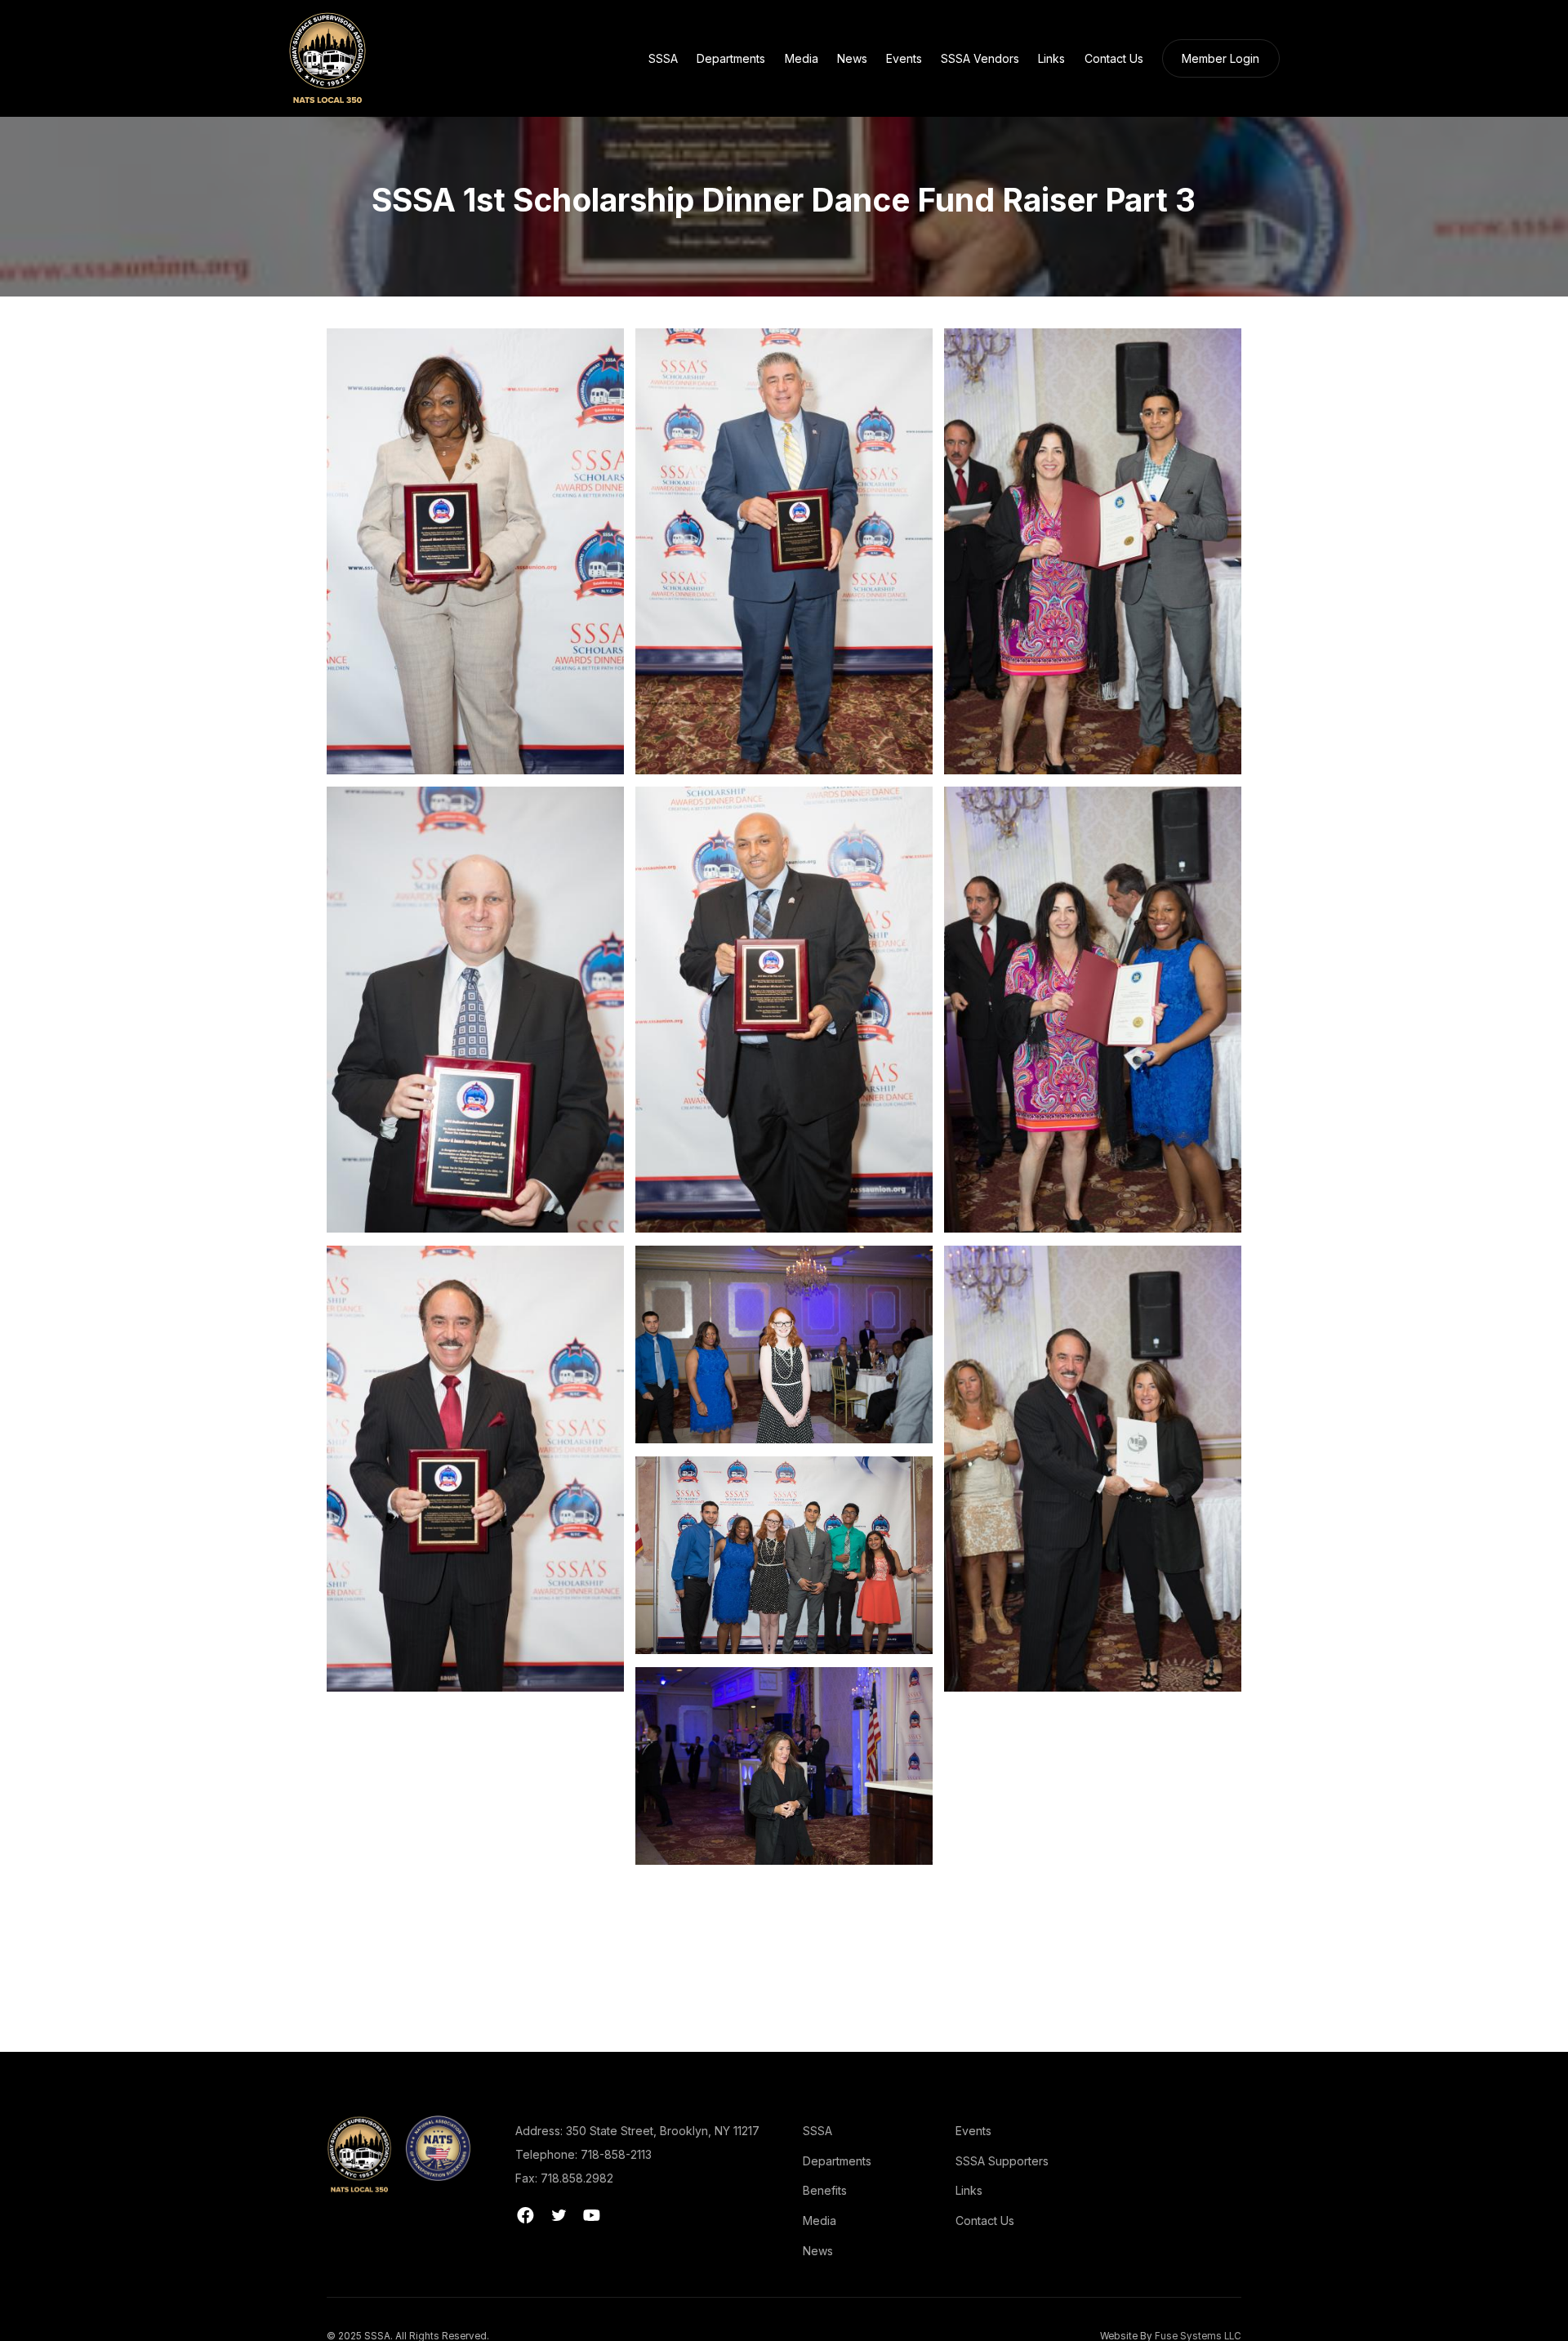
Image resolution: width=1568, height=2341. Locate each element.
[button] (664, 58)
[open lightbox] (475, 551)
